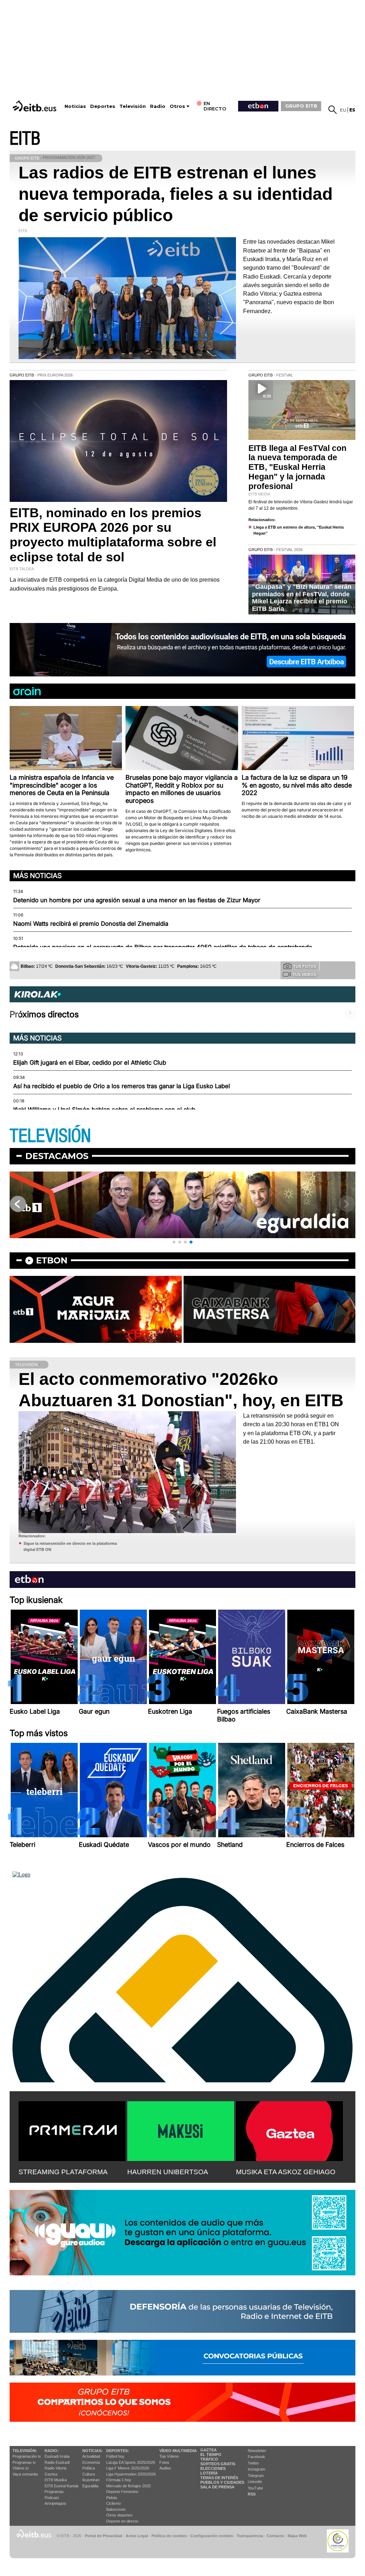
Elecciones (213, 2468)
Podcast (52, 2498)
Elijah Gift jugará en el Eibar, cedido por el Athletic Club (90, 1063)
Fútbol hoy (115, 2456)
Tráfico (209, 2459)
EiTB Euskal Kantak (62, 2486)
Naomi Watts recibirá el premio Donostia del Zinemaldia (91, 924)
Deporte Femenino (122, 2492)
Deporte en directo (122, 2521)
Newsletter (257, 2451)
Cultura (89, 2474)
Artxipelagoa (55, 2503)
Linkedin (255, 2482)
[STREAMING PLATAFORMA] (72, 2130)
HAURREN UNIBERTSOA (168, 2172)
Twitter (253, 2463)
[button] (174, 1242)
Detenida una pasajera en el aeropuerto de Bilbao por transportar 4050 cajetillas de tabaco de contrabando (163, 947)
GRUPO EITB (301, 106)
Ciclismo (114, 2503)
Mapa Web (297, 2536)
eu (343, 110)
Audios (165, 2468)
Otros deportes (119, 2515)
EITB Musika (56, 2480)
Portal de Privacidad (104, 2536)
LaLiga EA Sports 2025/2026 (131, 2462)
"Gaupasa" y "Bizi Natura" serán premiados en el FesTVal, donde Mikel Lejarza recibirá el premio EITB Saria (302, 598)
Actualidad (91, 2456)
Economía (91, 2462)
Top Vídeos (169, 2456)
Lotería (209, 2473)
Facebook (256, 2457)
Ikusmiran (91, 2480)
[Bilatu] (333, 110)
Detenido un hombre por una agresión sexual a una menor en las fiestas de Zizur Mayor (137, 900)
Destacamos (57, 1156)
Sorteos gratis (218, 2464)
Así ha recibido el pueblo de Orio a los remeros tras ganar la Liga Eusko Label (122, 1086)
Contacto (275, 2536)
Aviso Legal (137, 2536)
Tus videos (304, 975)
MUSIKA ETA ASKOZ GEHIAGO (286, 2172)
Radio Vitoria (55, 2468)
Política (89, 2468)
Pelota (112, 2498)
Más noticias (37, 876)
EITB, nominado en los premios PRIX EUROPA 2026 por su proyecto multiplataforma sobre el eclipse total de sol (113, 535)
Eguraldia (90, 2486)
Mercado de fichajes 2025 (128, 2486)
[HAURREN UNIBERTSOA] (181, 2130)
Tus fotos (305, 966)
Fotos (164, 2462)
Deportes (103, 106)
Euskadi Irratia (57, 2456)
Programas (54, 2492)
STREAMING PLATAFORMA (63, 2172)
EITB (25, 139)
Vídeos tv (21, 2468)
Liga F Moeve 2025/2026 (128, 2468)
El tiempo (211, 2455)
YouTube (255, 2488)
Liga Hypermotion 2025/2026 (131, 2474)
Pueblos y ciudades (222, 2482)
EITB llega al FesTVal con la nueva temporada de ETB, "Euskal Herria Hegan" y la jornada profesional (297, 467)
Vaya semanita (25, 2474)
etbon (52, 1260)
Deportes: (118, 2451)
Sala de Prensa (217, 2487)
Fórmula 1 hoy (119, 2480)
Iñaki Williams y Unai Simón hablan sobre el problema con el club (104, 1110)
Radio (158, 106)
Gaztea (51, 2474)
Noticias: (92, 2451)
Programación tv (27, 2456)
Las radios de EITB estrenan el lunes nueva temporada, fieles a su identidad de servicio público (176, 194)
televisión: (25, 2451)
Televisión (133, 106)
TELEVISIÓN (50, 1136)
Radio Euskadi (57, 2462)
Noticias (75, 106)
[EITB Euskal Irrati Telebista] (35, 106)
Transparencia (250, 2536)
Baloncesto (116, 2509)
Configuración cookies (212, 2536)
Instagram (256, 2469)
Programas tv (24, 2462)
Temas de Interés (219, 2478)
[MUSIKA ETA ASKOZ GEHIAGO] (289, 2130)
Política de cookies (169, 2536)
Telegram (256, 2476)
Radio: (52, 2451)
